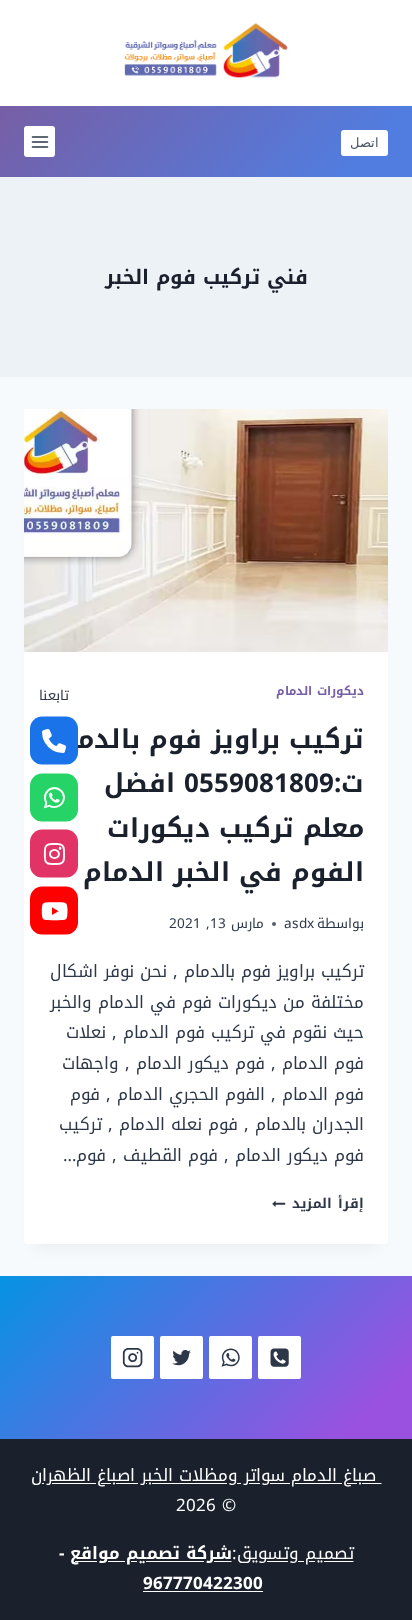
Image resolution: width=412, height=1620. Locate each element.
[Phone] (279, 1357)
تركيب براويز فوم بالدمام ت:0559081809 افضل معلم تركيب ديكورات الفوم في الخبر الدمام (206, 806)
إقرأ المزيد (318, 1203)
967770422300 (203, 1583)
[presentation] (206, 530)
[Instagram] (132, 1357)
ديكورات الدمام (320, 691)
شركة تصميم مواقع (151, 1553)
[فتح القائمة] (39, 141)
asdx (299, 923)
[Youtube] (54, 910)
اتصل (364, 142)
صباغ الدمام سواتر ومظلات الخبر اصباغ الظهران (206, 1475)
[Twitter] (181, 1357)
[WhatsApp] (230, 1357)
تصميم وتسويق (295, 1553)
